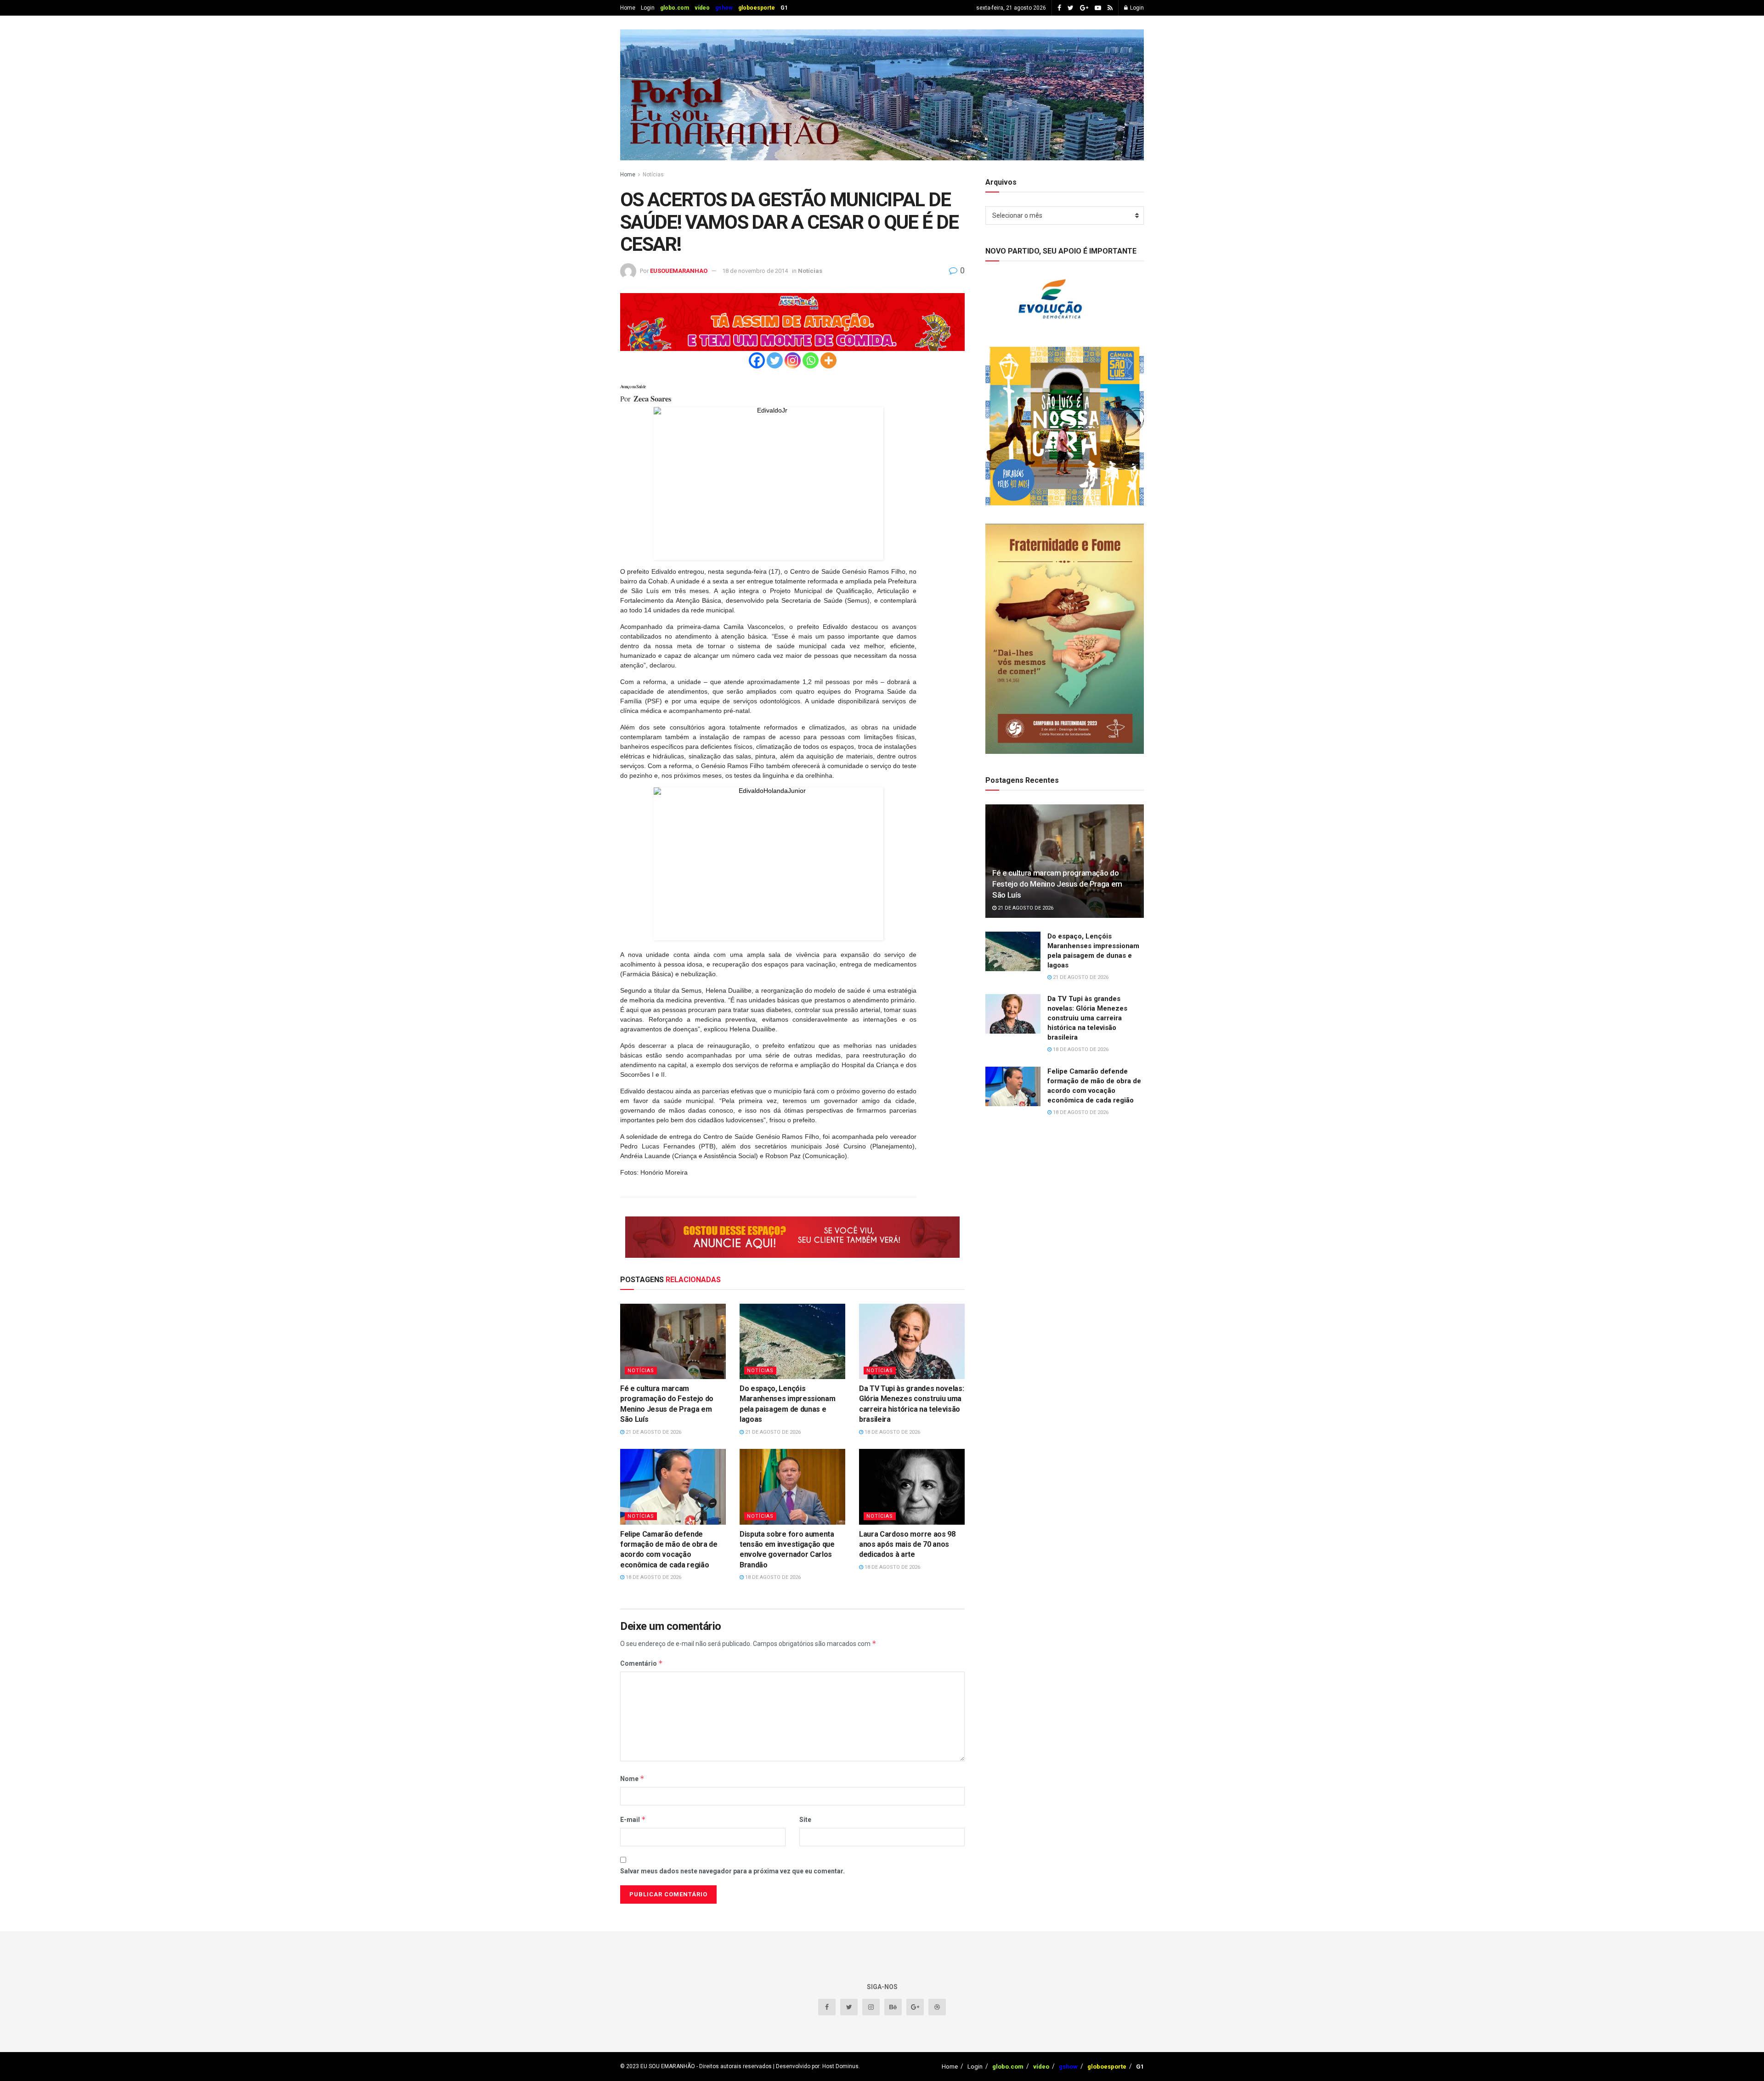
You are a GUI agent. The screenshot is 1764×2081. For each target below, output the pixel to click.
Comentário (642, 1663)
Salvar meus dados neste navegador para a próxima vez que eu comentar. (732, 1871)
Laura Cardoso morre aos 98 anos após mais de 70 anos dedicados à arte (907, 1544)
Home (628, 8)
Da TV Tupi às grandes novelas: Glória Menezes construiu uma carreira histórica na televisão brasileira (1087, 1018)
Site (805, 1820)
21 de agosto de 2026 (653, 1432)
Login (648, 8)
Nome (632, 1778)
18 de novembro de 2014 (755, 271)
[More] (828, 360)
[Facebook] (757, 360)
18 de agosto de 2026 (892, 1432)
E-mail (633, 1819)
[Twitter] (775, 360)
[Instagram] (793, 360)
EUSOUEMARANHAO (679, 271)
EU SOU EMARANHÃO (668, 2066)
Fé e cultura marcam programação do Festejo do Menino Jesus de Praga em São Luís (1057, 884)
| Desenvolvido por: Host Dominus (815, 2066)
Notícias (653, 175)
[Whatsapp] (811, 360)
